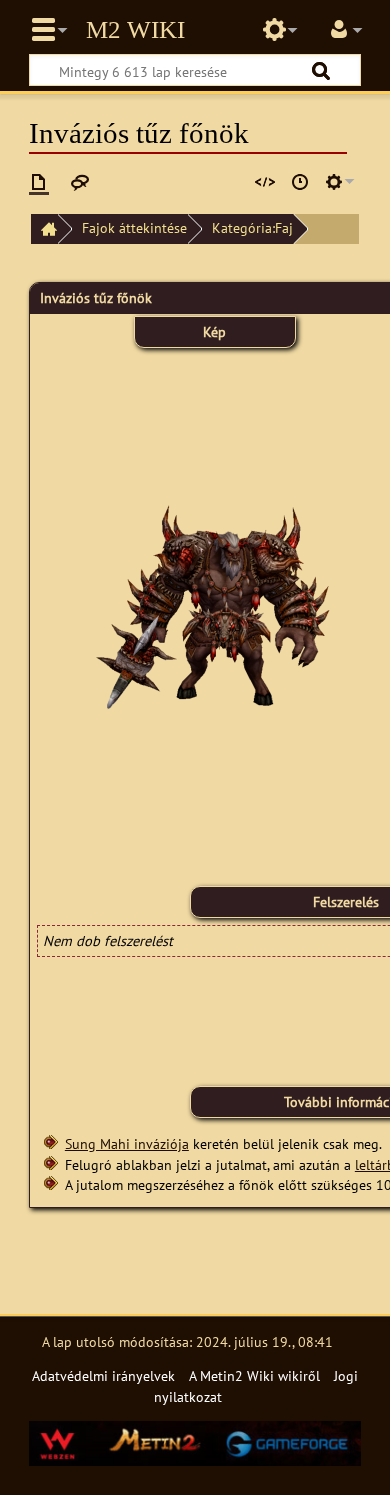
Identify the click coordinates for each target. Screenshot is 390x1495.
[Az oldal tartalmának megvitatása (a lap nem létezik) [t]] (80, 182)
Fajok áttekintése (134, 227)
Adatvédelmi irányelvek (103, 1375)
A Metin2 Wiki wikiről (254, 1375)
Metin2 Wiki (135, 30)
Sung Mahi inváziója (127, 1143)
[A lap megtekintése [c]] (39, 182)
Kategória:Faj (252, 227)
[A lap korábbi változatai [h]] (300, 182)
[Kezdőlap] (44, 229)
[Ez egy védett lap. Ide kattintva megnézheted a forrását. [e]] (265, 182)
